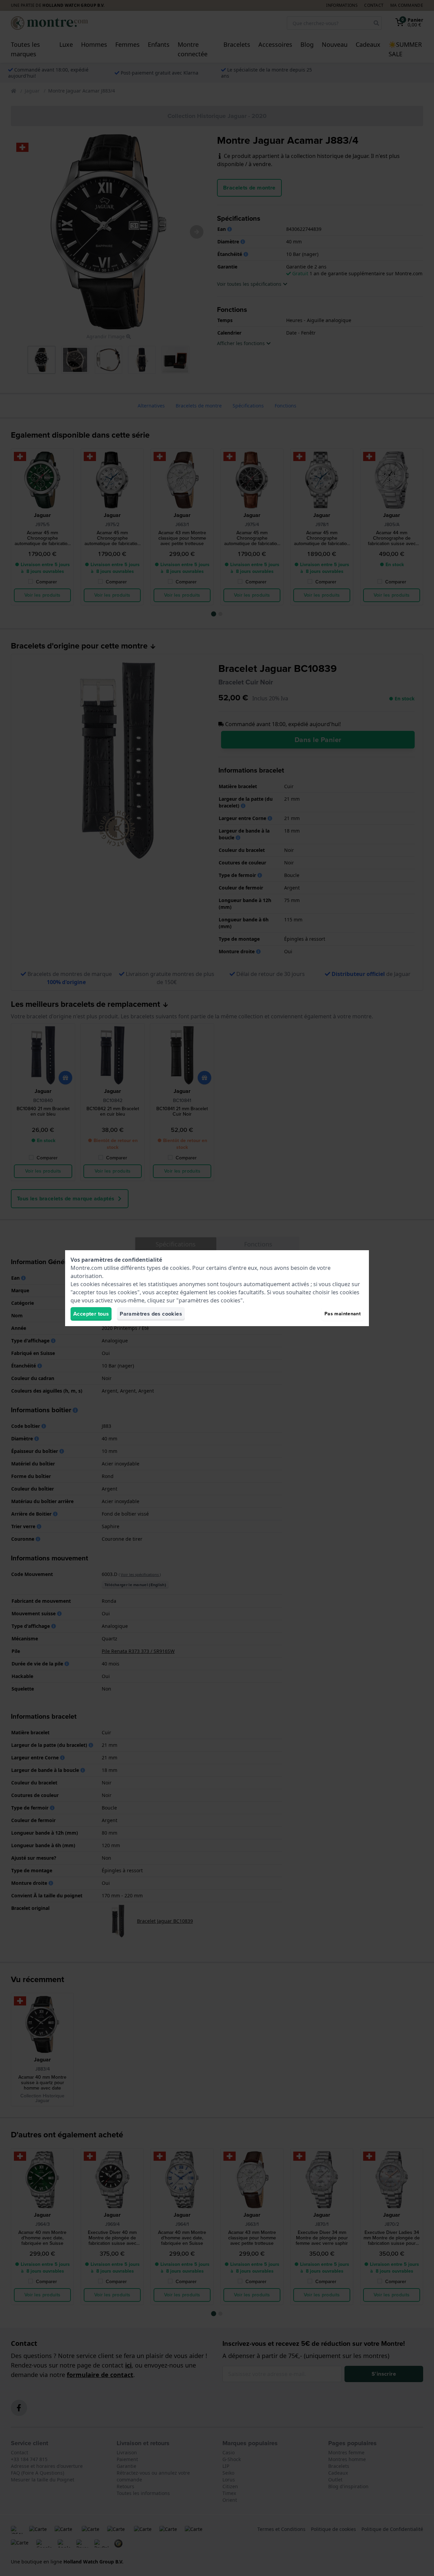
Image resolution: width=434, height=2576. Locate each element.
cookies (180, 1268)
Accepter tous (91, 1314)
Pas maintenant (343, 1314)
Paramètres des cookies (151, 1314)
